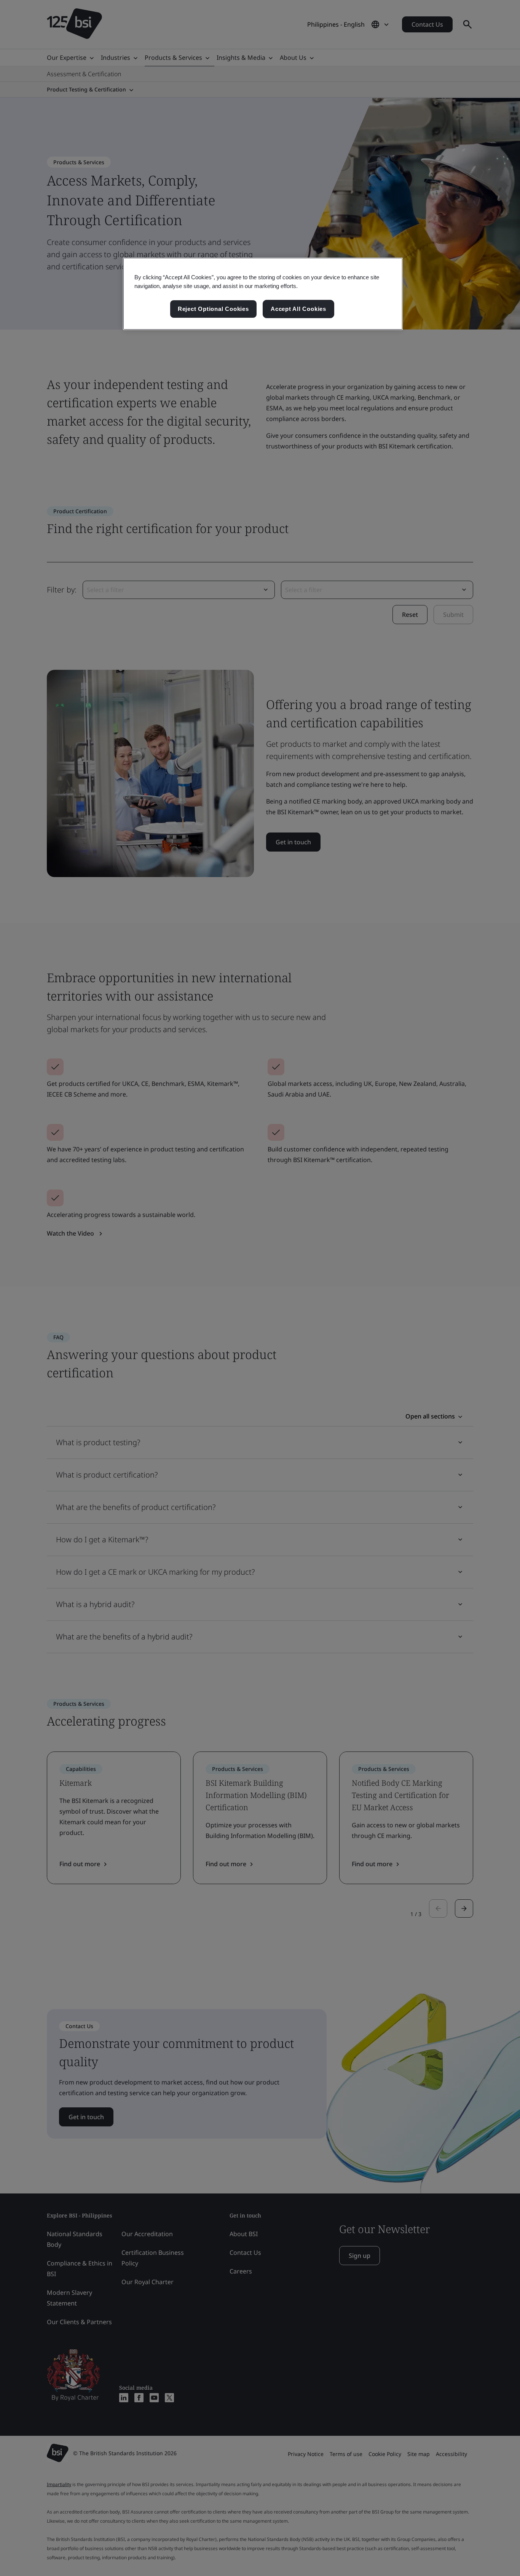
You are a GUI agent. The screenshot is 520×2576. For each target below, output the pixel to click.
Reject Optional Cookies (213, 309)
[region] (263, 294)
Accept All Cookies (298, 309)
